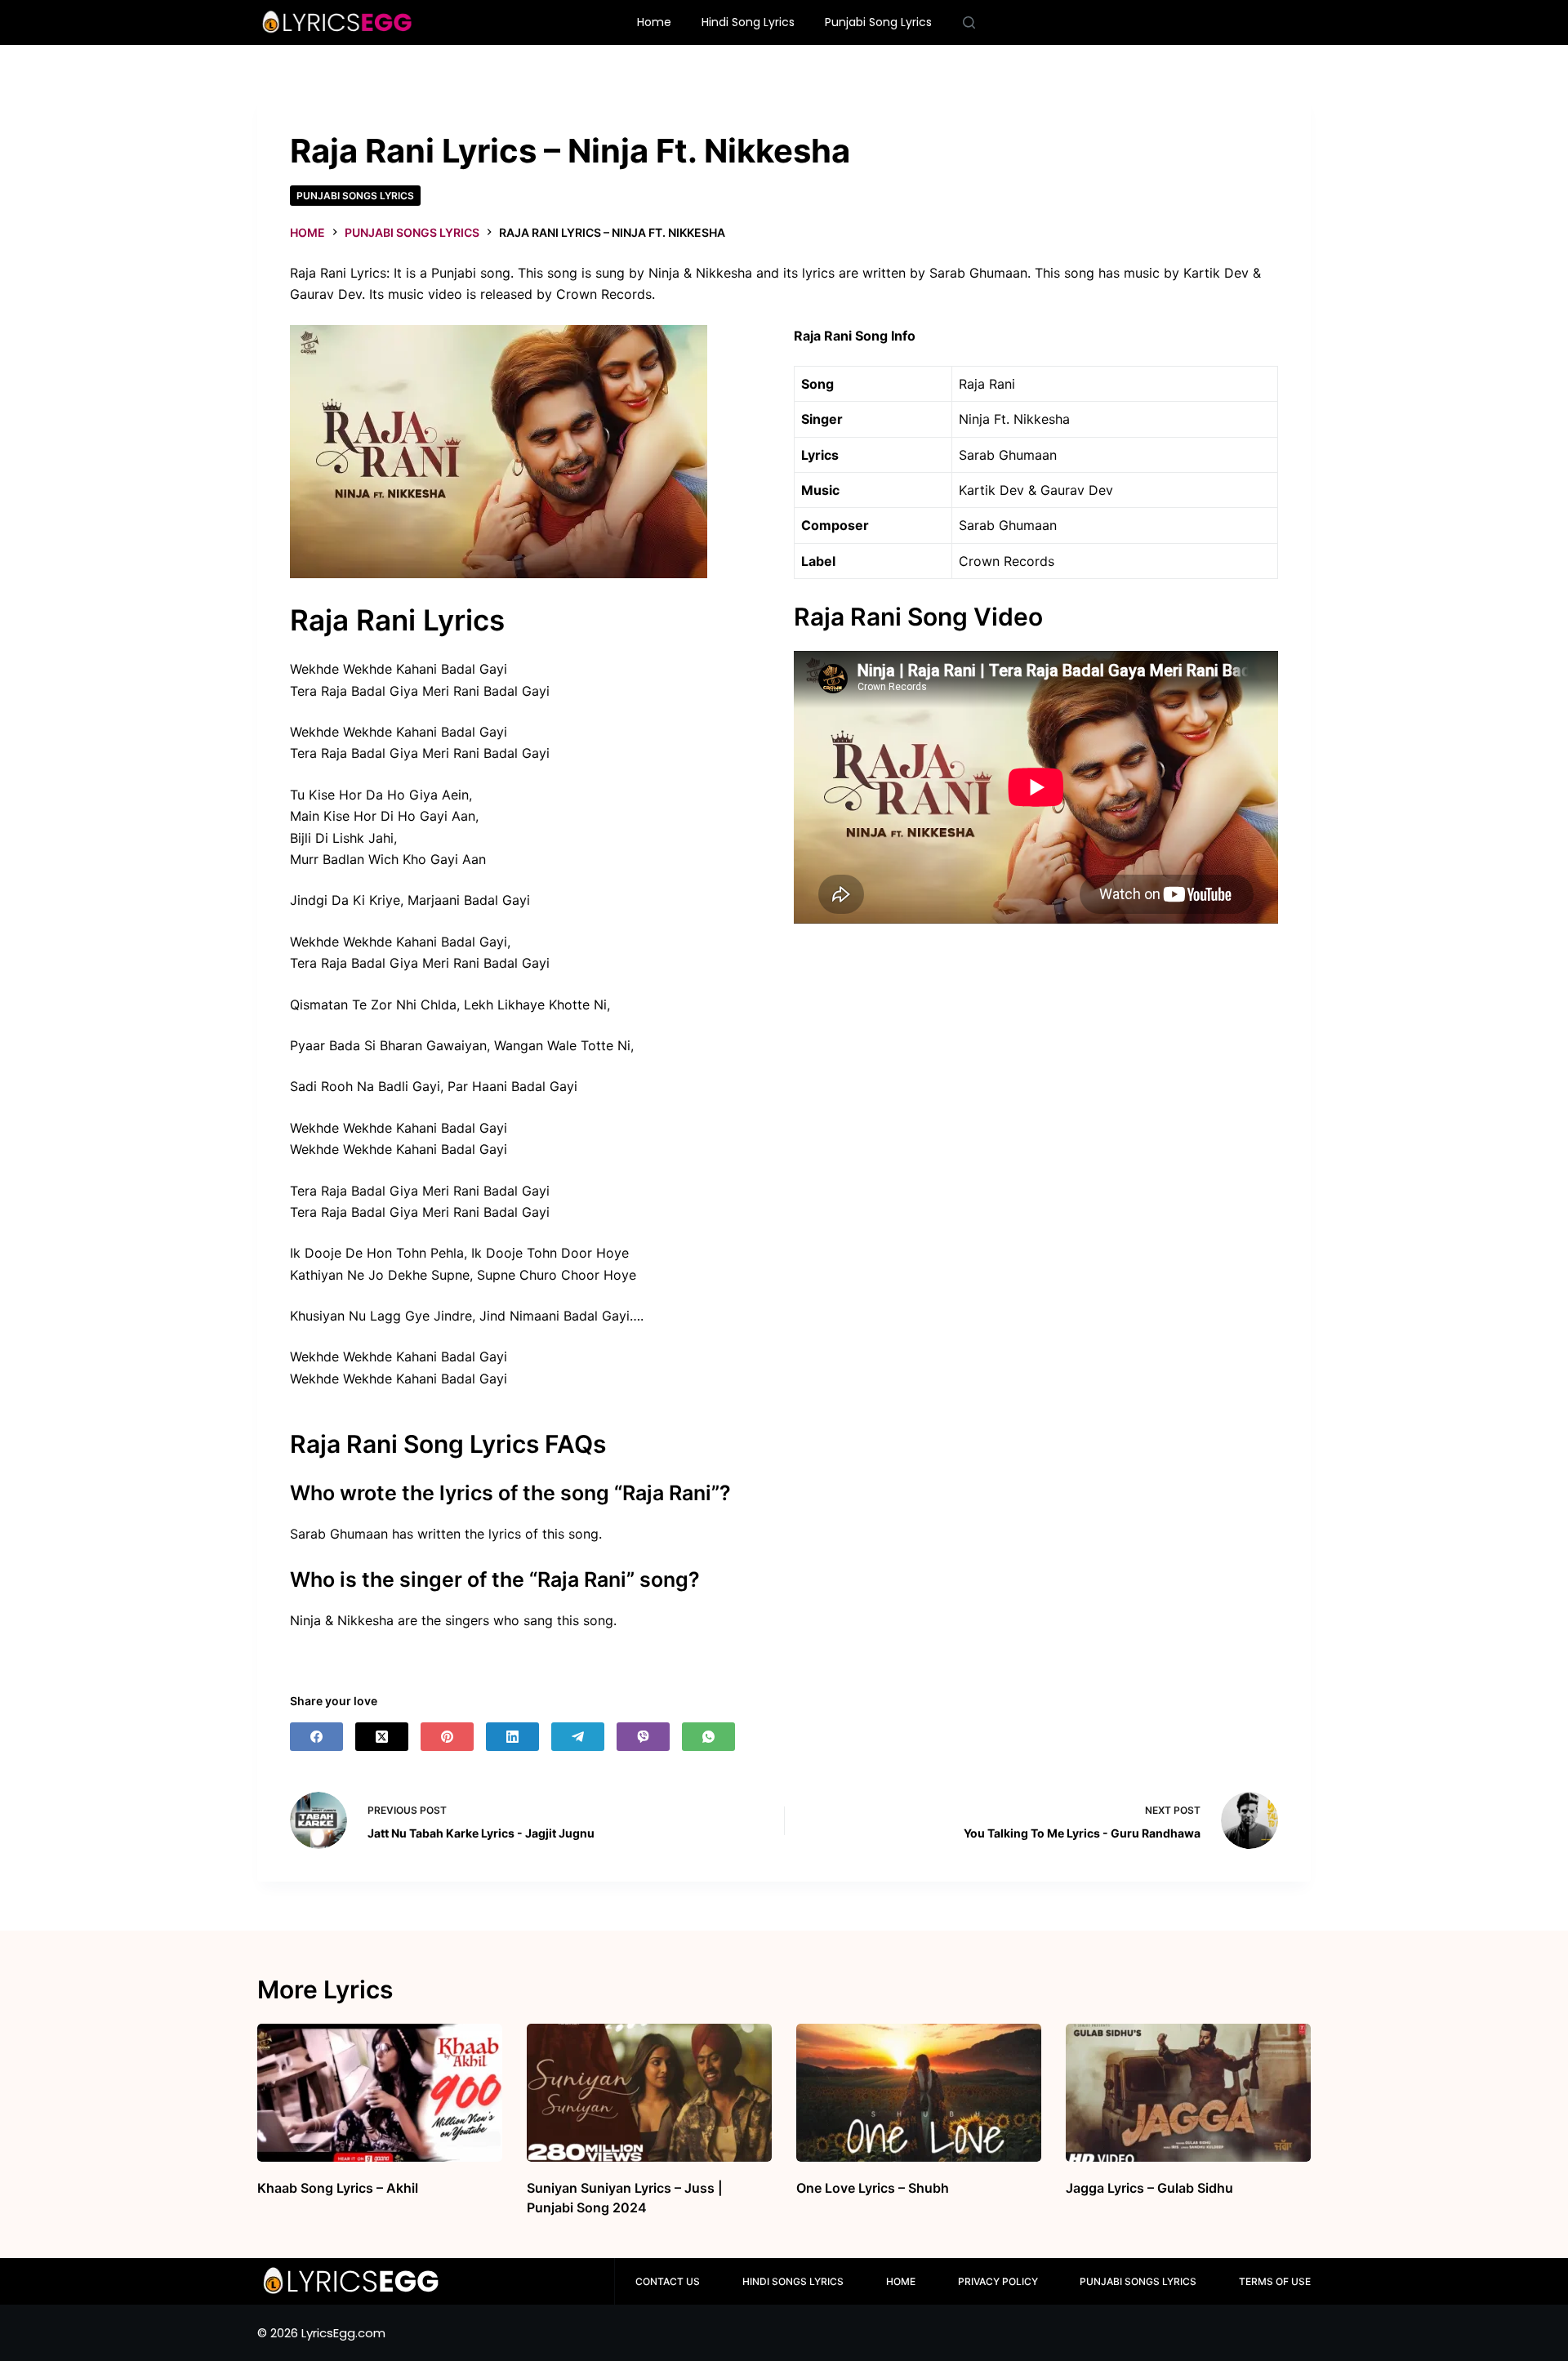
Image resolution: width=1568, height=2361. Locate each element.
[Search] (969, 22)
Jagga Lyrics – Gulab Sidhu (1149, 2188)
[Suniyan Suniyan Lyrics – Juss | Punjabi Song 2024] (649, 2093)
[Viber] (643, 1737)
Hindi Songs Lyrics (793, 2281)
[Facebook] (316, 1737)
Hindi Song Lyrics (748, 22)
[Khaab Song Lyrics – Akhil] (380, 2093)
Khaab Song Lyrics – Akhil (338, 2188)
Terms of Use (1275, 2281)
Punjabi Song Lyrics (878, 22)
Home (654, 22)
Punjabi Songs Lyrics (355, 196)
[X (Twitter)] (382, 1737)
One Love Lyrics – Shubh (873, 2188)
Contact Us (668, 2281)
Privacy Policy (998, 2281)
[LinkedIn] (512, 1737)
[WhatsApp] (708, 1737)
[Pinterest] (447, 1737)
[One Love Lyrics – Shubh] (919, 2093)
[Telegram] (578, 1737)
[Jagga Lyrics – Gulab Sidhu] (1188, 2093)
